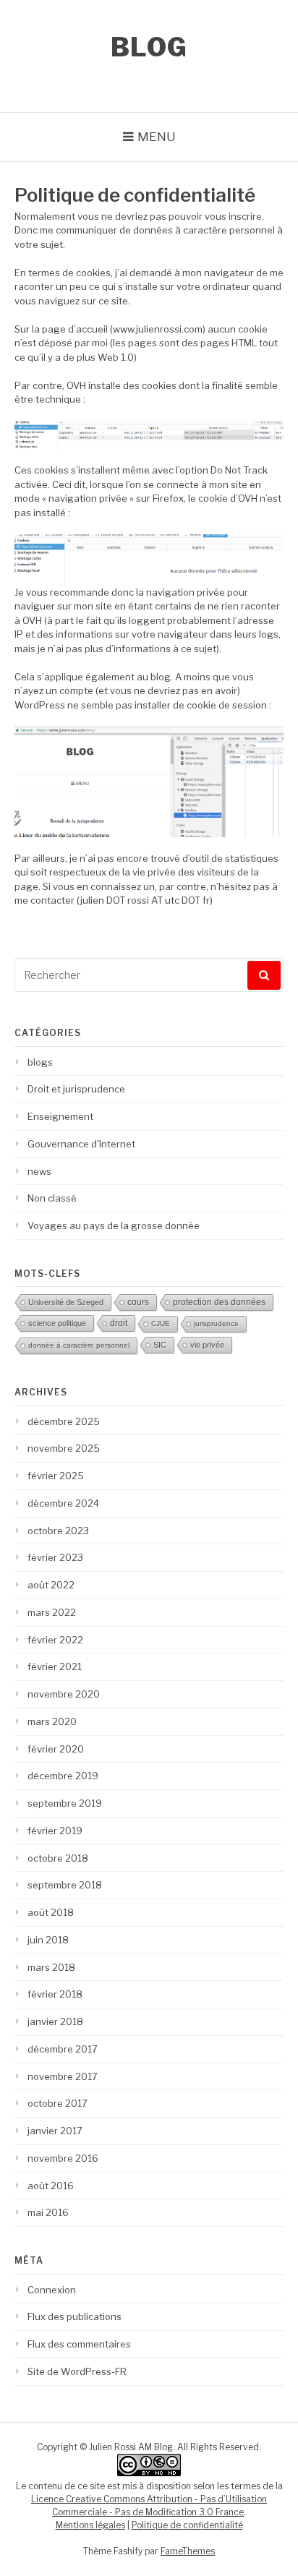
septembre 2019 (65, 1803)
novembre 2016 (63, 2158)
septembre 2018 (65, 1885)
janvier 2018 (55, 2021)
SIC (160, 1345)
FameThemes (188, 2551)
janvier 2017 (55, 2131)
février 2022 (55, 1640)
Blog (149, 47)
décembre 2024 (63, 1503)
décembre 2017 (63, 2049)
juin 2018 (48, 1940)
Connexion (52, 2290)
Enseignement (60, 1116)
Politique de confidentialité (187, 2525)
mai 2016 (48, 2212)
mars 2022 (52, 1612)
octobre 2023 (58, 1531)
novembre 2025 (64, 1448)
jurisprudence (216, 1323)
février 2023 (55, 1557)
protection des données (219, 1302)
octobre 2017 (58, 2103)
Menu (157, 137)
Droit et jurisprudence (76, 1089)
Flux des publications (74, 2316)
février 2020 (56, 1749)
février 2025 (56, 1476)
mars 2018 (51, 1967)
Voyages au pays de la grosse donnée (114, 1225)
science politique (57, 1323)
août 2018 (51, 1912)
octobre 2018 (58, 1858)
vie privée (207, 1345)
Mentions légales (90, 2525)
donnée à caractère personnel (79, 1345)
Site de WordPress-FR (77, 2371)
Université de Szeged (66, 1302)
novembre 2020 (64, 1694)
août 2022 (51, 1585)
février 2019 (55, 1831)
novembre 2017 (63, 2076)
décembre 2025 (64, 1421)
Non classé (52, 1198)
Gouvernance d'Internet (81, 1144)
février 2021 (55, 1666)
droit (119, 1323)
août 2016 (51, 2186)
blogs (40, 1062)
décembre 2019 (63, 1776)
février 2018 (55, 1994)
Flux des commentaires (79, 2344)
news (39, 1171)
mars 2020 (52, 1721)
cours (138, 1302)
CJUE (161, 1323)
